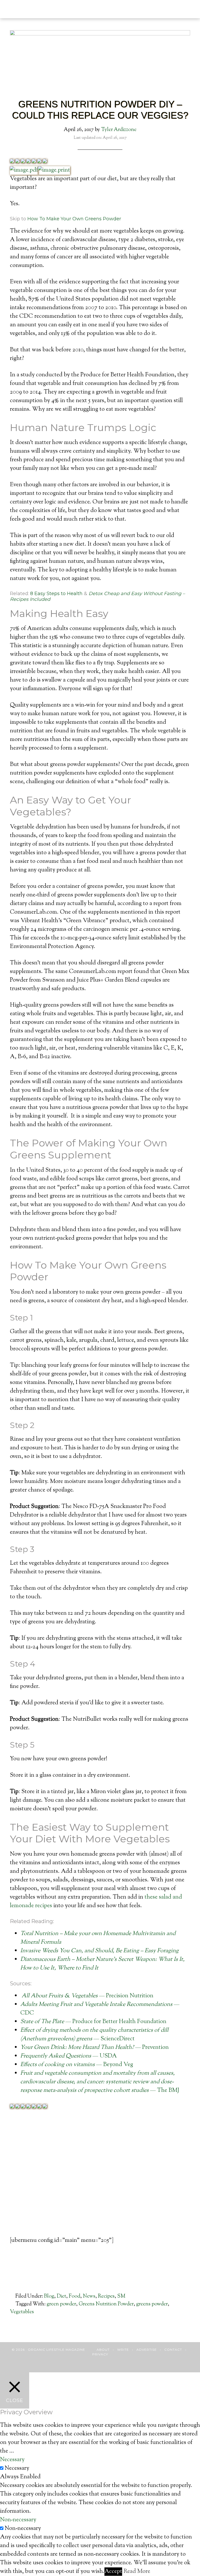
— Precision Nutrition (87, 1996)
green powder (61, 2304)
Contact (173, 2350)
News (89, 2296)
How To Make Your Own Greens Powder (74, 219)
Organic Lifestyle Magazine (44, 7)
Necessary (17, 2468)
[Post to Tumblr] (34, 162)
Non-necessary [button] (18, 2520)
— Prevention (95, 2048)
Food (74, 2296)
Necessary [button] (12, 2460)
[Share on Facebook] (12, 162)
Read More (137, 2572)
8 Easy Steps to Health (56, 594)
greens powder (152, 2304)
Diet (61, 2296)
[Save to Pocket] (39, 162)
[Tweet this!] (17, 162)
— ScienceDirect (94, 2035)
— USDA (69, 2056)
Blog (49, 2296)
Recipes (106, 2296)
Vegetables (22, 2312)
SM (121, 2296)
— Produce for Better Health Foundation (93, 2022)
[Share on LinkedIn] (28, 162)
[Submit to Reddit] (45, 162)
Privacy (100, 2354)
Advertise (147, 2350)
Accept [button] (113, 2572)
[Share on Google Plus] (23, 162)
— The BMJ (100, 2082)
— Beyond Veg (77, 2065)
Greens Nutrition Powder (106, 2304)
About (103, 2350)
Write (123, 2350)
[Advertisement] (100, 2182)
